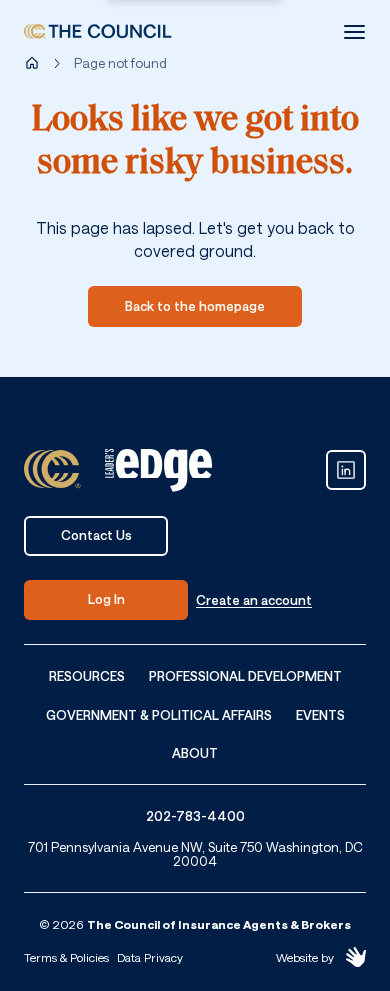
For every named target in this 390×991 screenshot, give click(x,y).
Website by (305, 957)
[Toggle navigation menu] (354, 32)
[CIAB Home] (98, 31)
